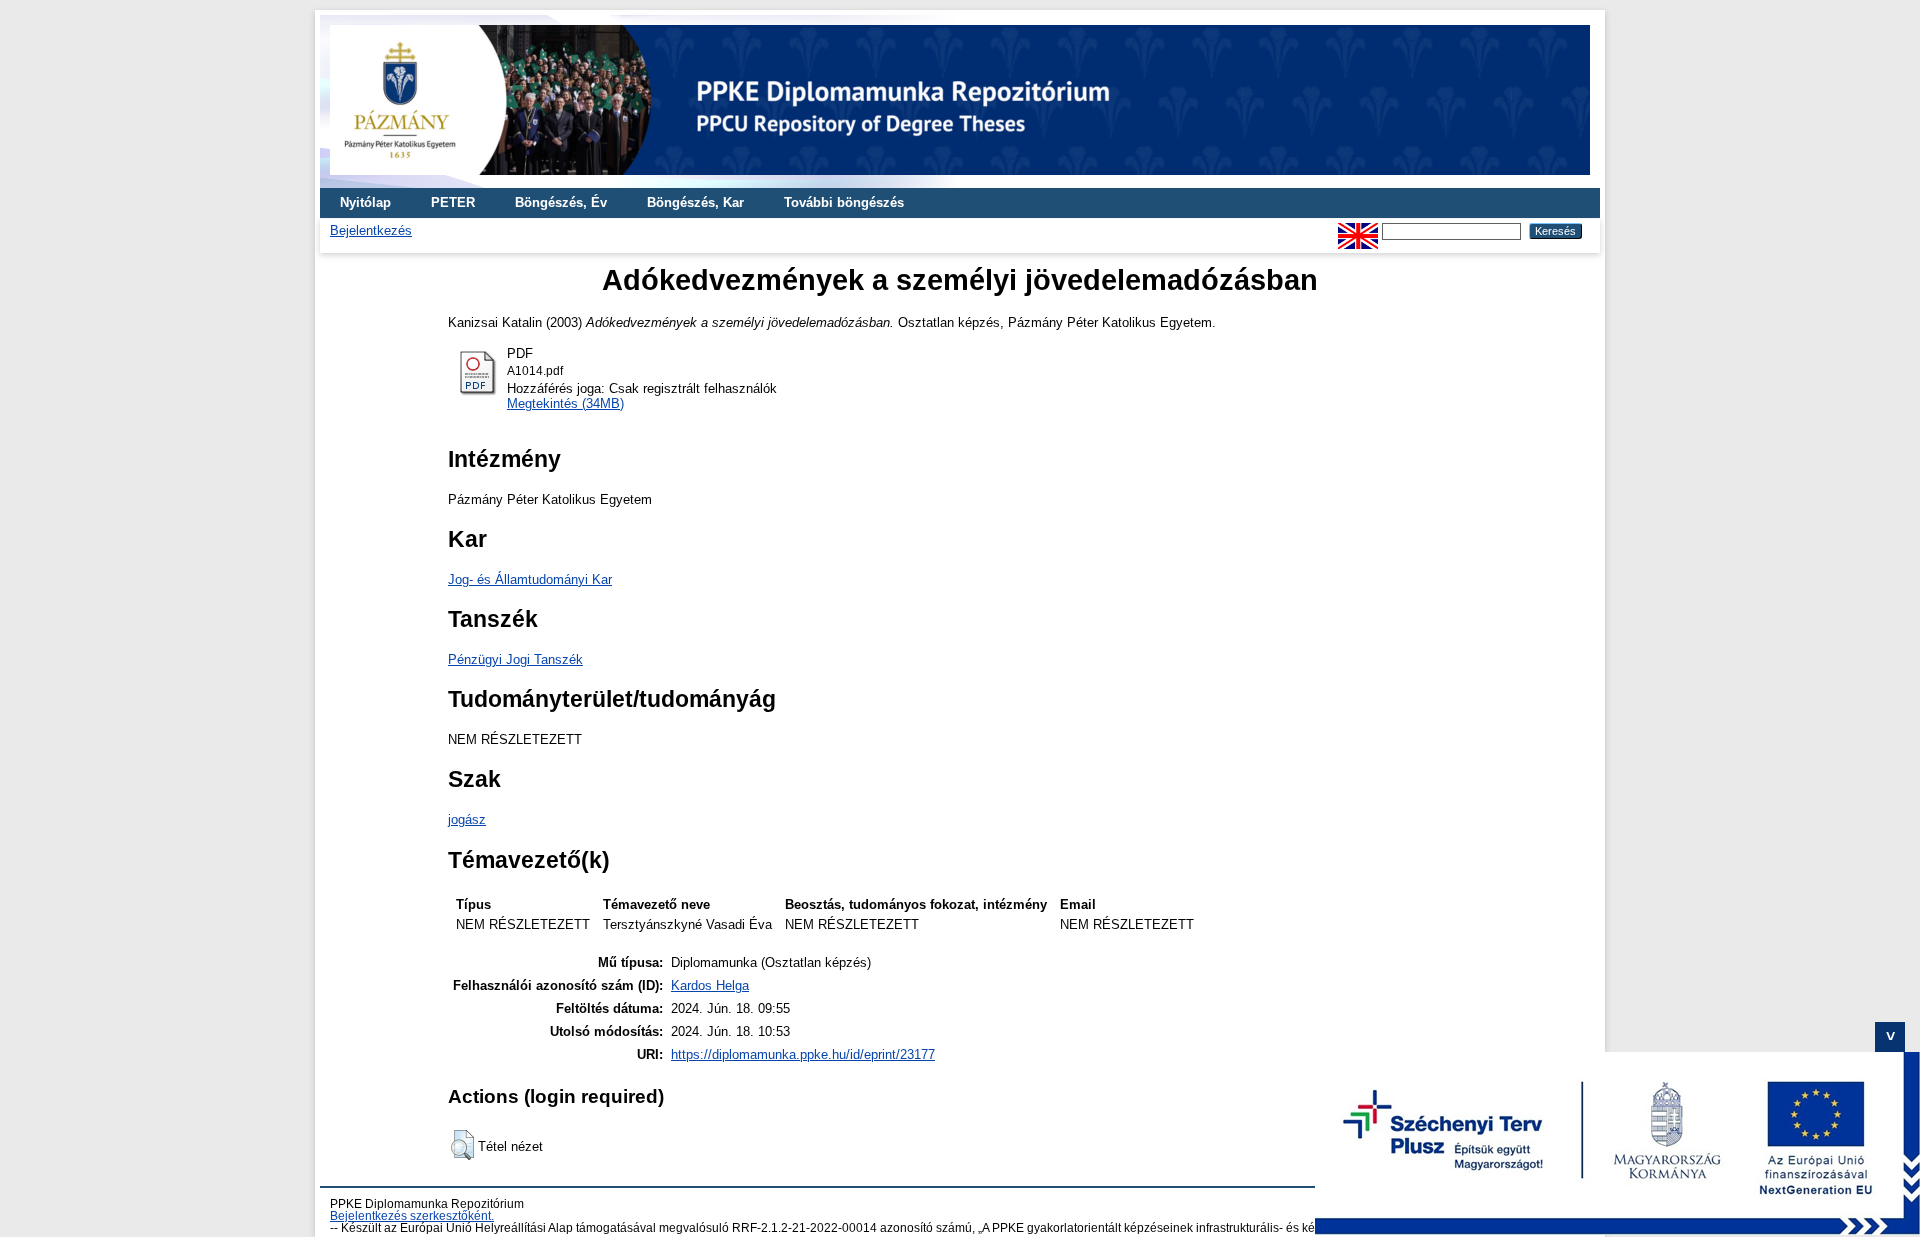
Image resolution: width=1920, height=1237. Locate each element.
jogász (467, 819)
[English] (1358, 230)
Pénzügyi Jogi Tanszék (515, 659)
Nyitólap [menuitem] (365, 202)
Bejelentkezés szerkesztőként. (412, 1216)
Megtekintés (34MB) (565, 403)
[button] (462, 1145)
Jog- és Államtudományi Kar (530, 579)
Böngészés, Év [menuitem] (561, 202)
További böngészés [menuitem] (844, 202)
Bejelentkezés (371, 230)
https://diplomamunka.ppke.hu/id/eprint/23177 (803, 1054)
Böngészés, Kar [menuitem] (695, 202)
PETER (453, 202)
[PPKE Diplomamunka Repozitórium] (960, 180)
